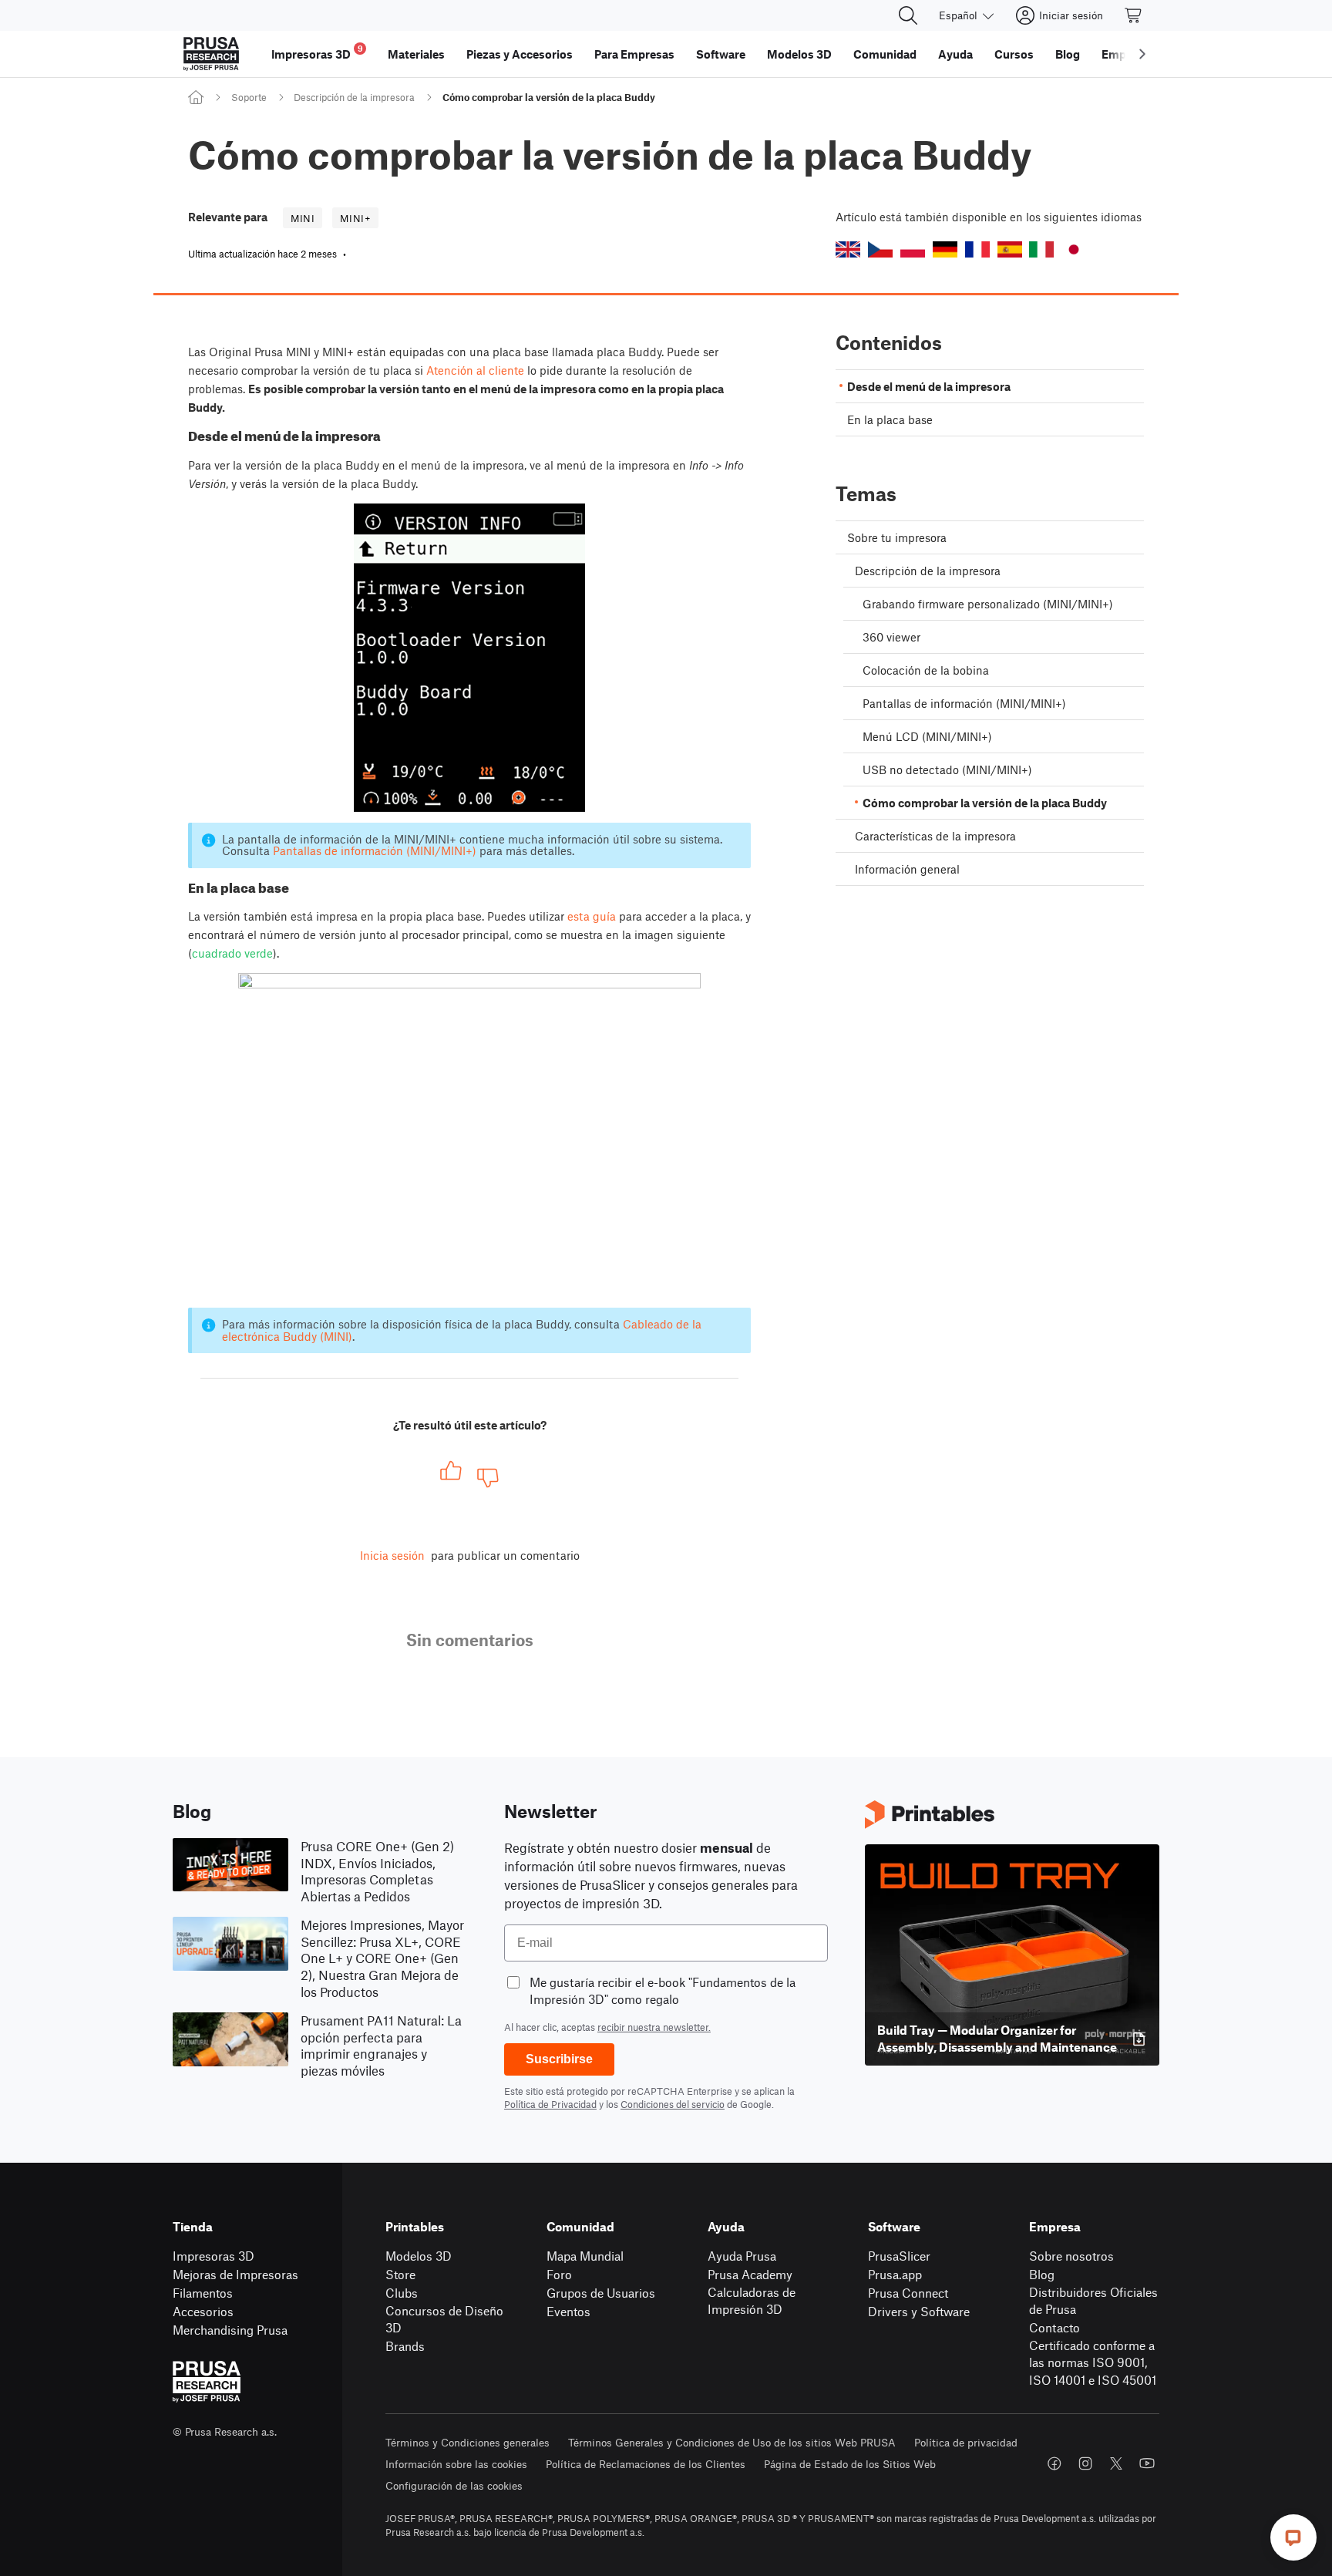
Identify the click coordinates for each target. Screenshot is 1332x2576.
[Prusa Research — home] (211, 54)
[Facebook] (1054, 2463)
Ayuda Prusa (742, 2256)
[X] (1116, 2463)
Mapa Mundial (585, 2256)
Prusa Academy (750, 2274)
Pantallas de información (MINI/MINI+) (375, 850)
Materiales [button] (416, 54)
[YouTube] (1147, 2463)
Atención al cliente (475, 370)
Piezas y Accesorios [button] (520, 54)
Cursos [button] (1014, 54)
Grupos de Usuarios (601, 2293)
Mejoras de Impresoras (235, 2274)
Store (400, 2274)
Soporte (249, 97)
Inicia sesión (392, 1555)
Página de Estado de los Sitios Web (850, 2464)
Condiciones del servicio (673, 2104)
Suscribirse (559, 2059)
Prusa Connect (908, 2293)
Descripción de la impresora (354, 97)
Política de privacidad (966, 2442)
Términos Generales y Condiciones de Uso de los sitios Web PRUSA (732, 2442)
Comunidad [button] (885, 54)
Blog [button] (1068, 54)
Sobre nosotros (1071, 2256)
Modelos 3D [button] (799, 54)
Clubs (402, 2293)
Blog (1042, 2274)
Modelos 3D (419, 2256)
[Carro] (1134, 15)
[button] (848, 249)
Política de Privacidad (550, 2104)
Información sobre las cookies (456, 2464)
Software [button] (721, 54)
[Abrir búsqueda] (908, 15)
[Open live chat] (1293, 2537)
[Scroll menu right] (1142, 54)
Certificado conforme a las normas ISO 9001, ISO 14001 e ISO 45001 (1093, 2362)
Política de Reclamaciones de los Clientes (646, 2464)
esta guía (592, 916)
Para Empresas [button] (634, 54)
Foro (559, 2274)
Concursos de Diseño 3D (444, 2319)
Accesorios (203, 2311)
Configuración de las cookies (454, 2485)
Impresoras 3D (214, 2256)
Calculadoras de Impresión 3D (752, 2301)
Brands (405, 2346)
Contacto (1054, 2327)
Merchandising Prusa (230, 2330)
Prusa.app (895, 2274)
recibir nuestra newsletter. (654, 2027)
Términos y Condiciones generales (468, 2442)
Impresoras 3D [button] (317, 52)
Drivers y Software (919, 2311)
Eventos (568, 2311)
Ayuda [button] (955, 54)
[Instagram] (1085, 2463)
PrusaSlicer (899, 2256)
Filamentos (203, 2293)
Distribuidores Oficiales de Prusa (1093, 2301)
